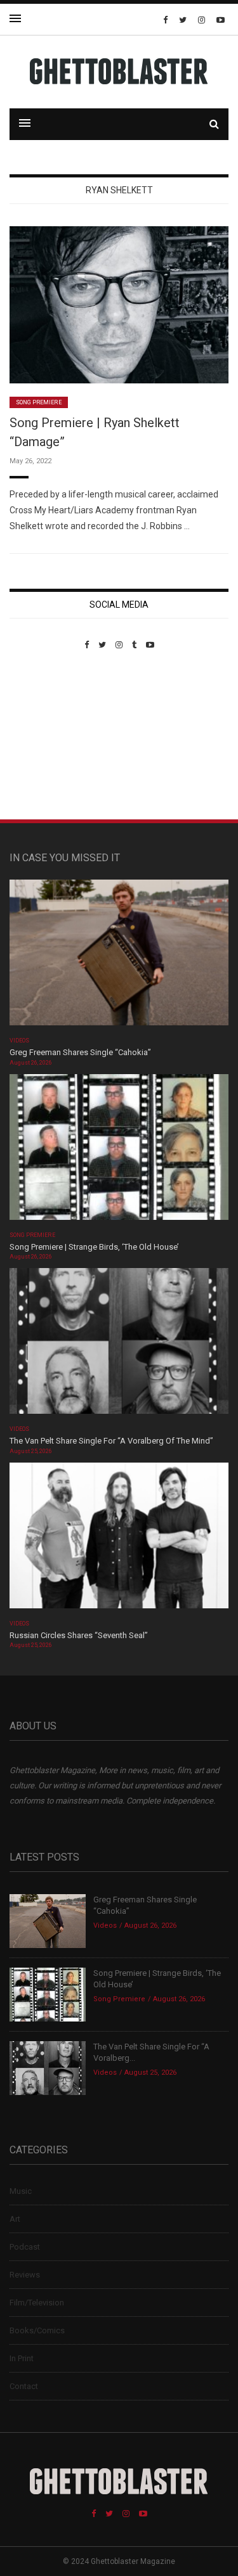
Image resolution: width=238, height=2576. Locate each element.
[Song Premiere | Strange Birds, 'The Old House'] (119, 1151)
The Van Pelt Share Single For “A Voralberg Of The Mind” (111, 1441)
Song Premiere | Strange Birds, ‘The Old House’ (94, 1247)
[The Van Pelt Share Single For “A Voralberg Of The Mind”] (119, 1345)
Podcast (25, 2247)
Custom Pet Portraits (47, 737)
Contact (24, 2386)
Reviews (25, 2275)
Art (15, 2219)
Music (21, 2191)
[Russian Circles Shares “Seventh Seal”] (119, 1540)
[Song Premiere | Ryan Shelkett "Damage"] (119, 304)
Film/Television (37, 2303)
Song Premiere (39, 402)
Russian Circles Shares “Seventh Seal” (79, 1635)
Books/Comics (37, 2330)
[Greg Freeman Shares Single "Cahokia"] (119, 957)
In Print (22, 2358)
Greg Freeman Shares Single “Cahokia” (80, 1052)
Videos (19, 1041)
